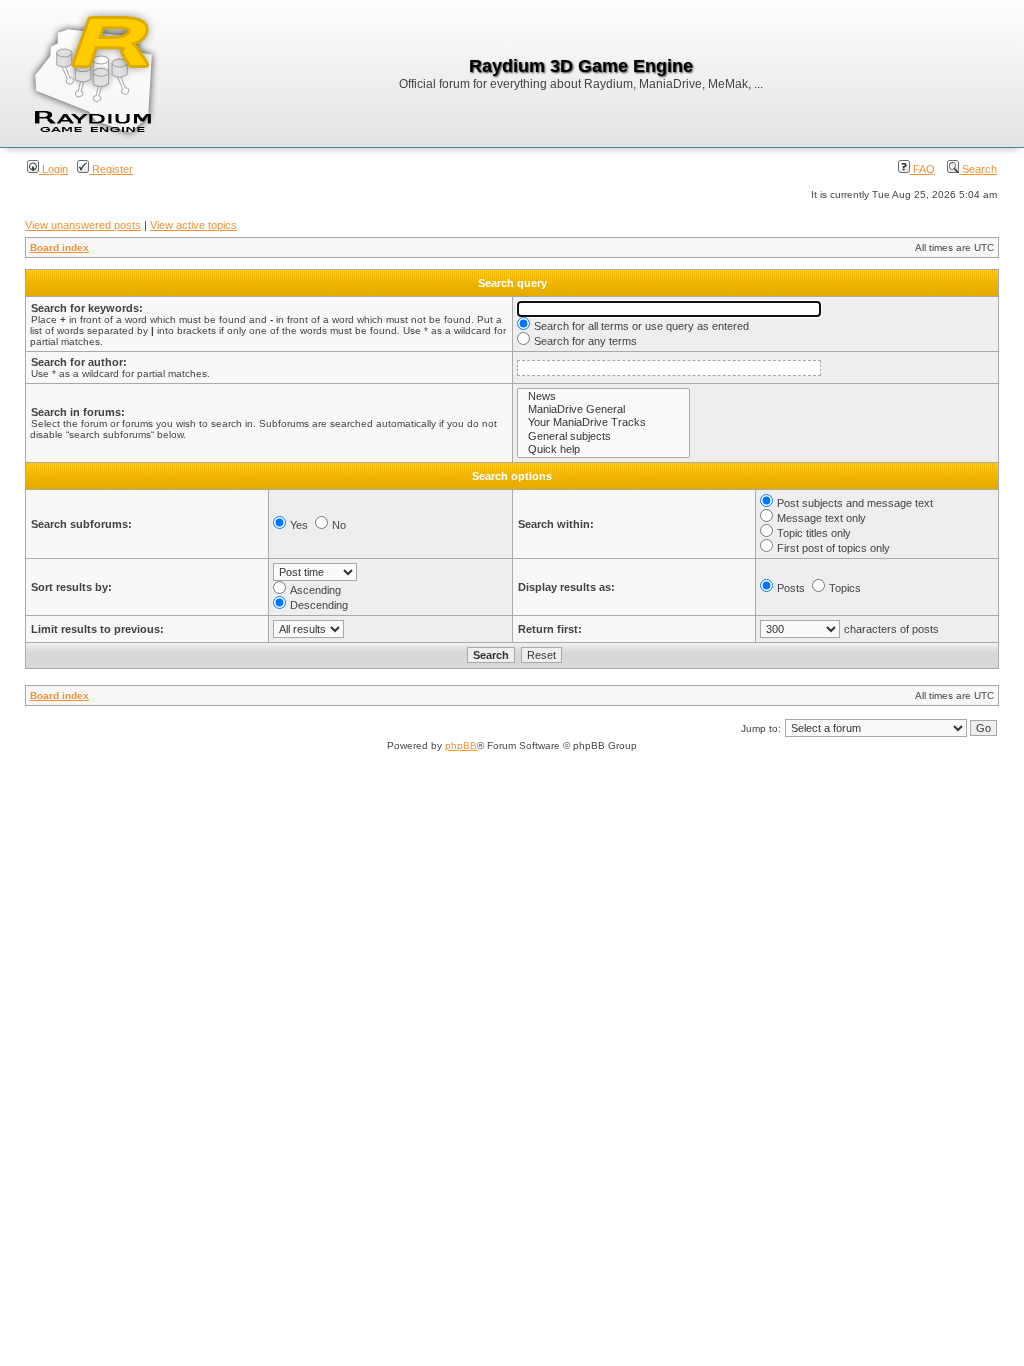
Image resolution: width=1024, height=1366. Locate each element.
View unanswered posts (83, 225)
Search (978, 169)
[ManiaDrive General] (603, 409)
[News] (603, 396)
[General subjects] (603, 436)
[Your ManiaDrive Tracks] (603, 422)
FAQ (922, 169)
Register (111, 169)
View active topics (193, 225)
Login (53, 169)
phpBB (461, 745)
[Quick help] (603, 449)
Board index (59, 247)
